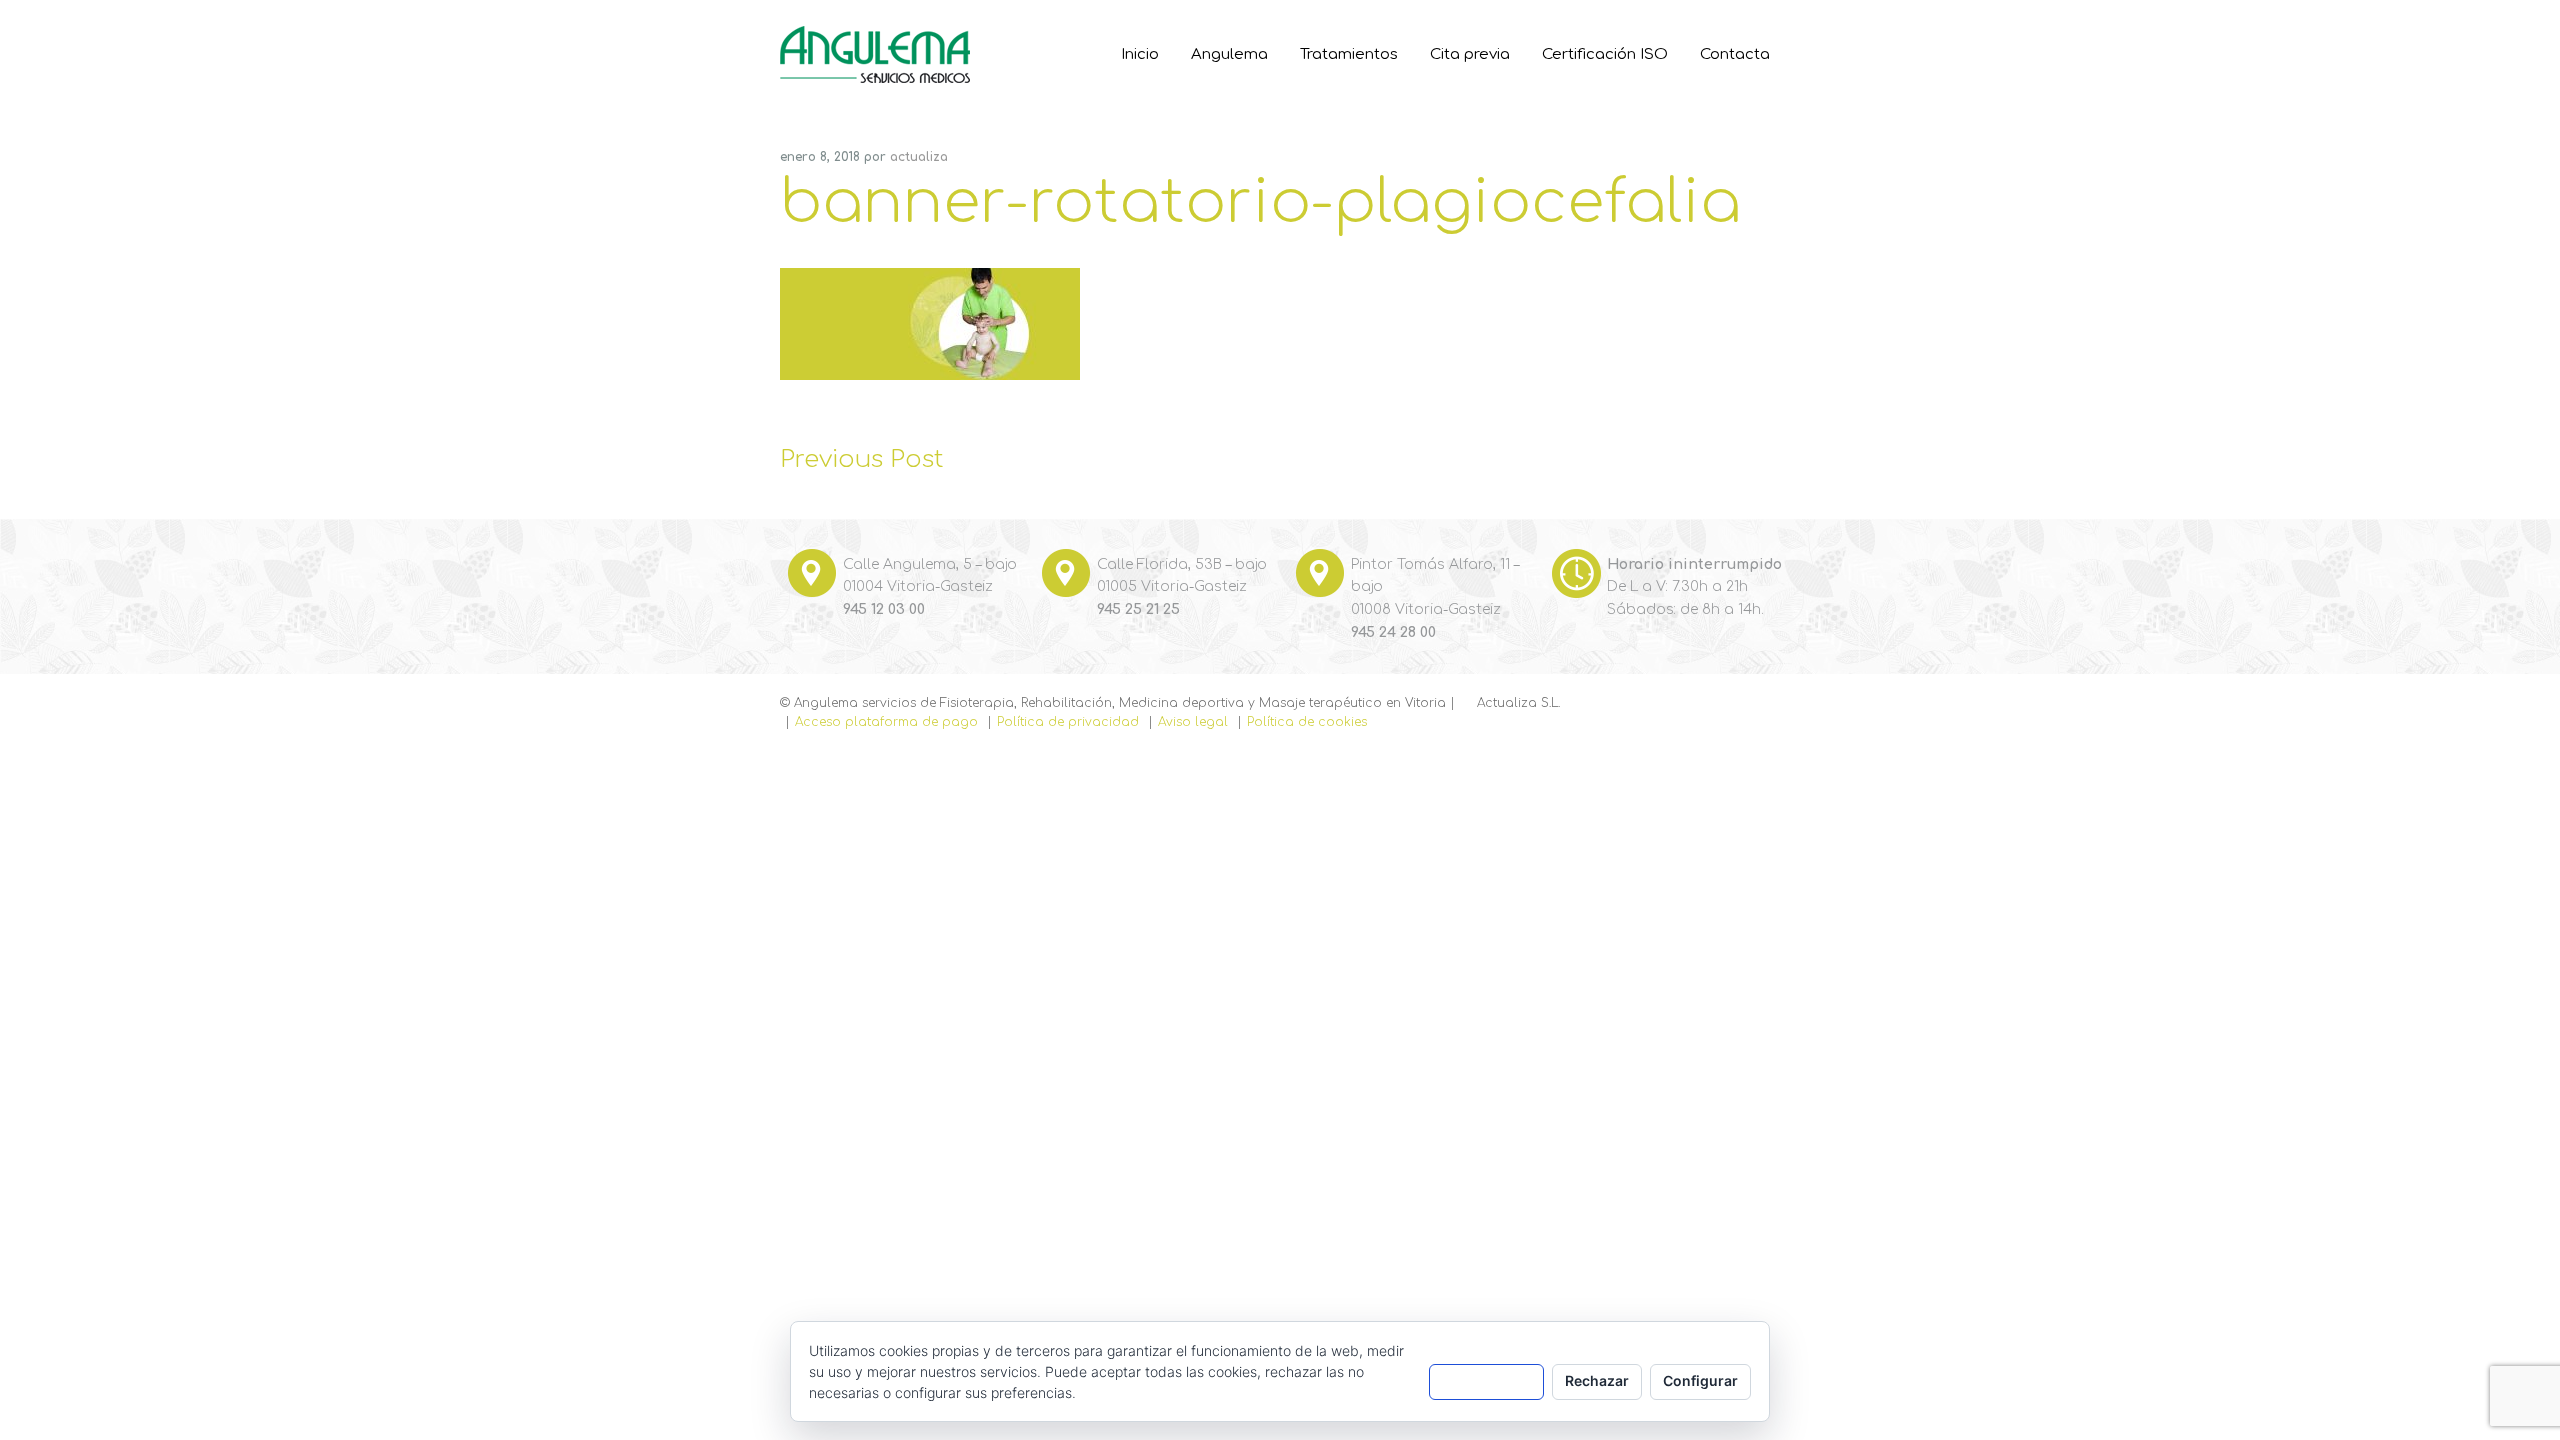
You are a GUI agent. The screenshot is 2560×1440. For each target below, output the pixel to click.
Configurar (1700, 1380)
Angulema (857, 50)
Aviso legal (1193, 722)
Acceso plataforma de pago (886, 722)
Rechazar (1597, 1380)
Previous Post (862, 459)
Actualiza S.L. (1518, 703)
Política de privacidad (1068, 722)
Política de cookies (1307, 722)
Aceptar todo (1486, 1380)
